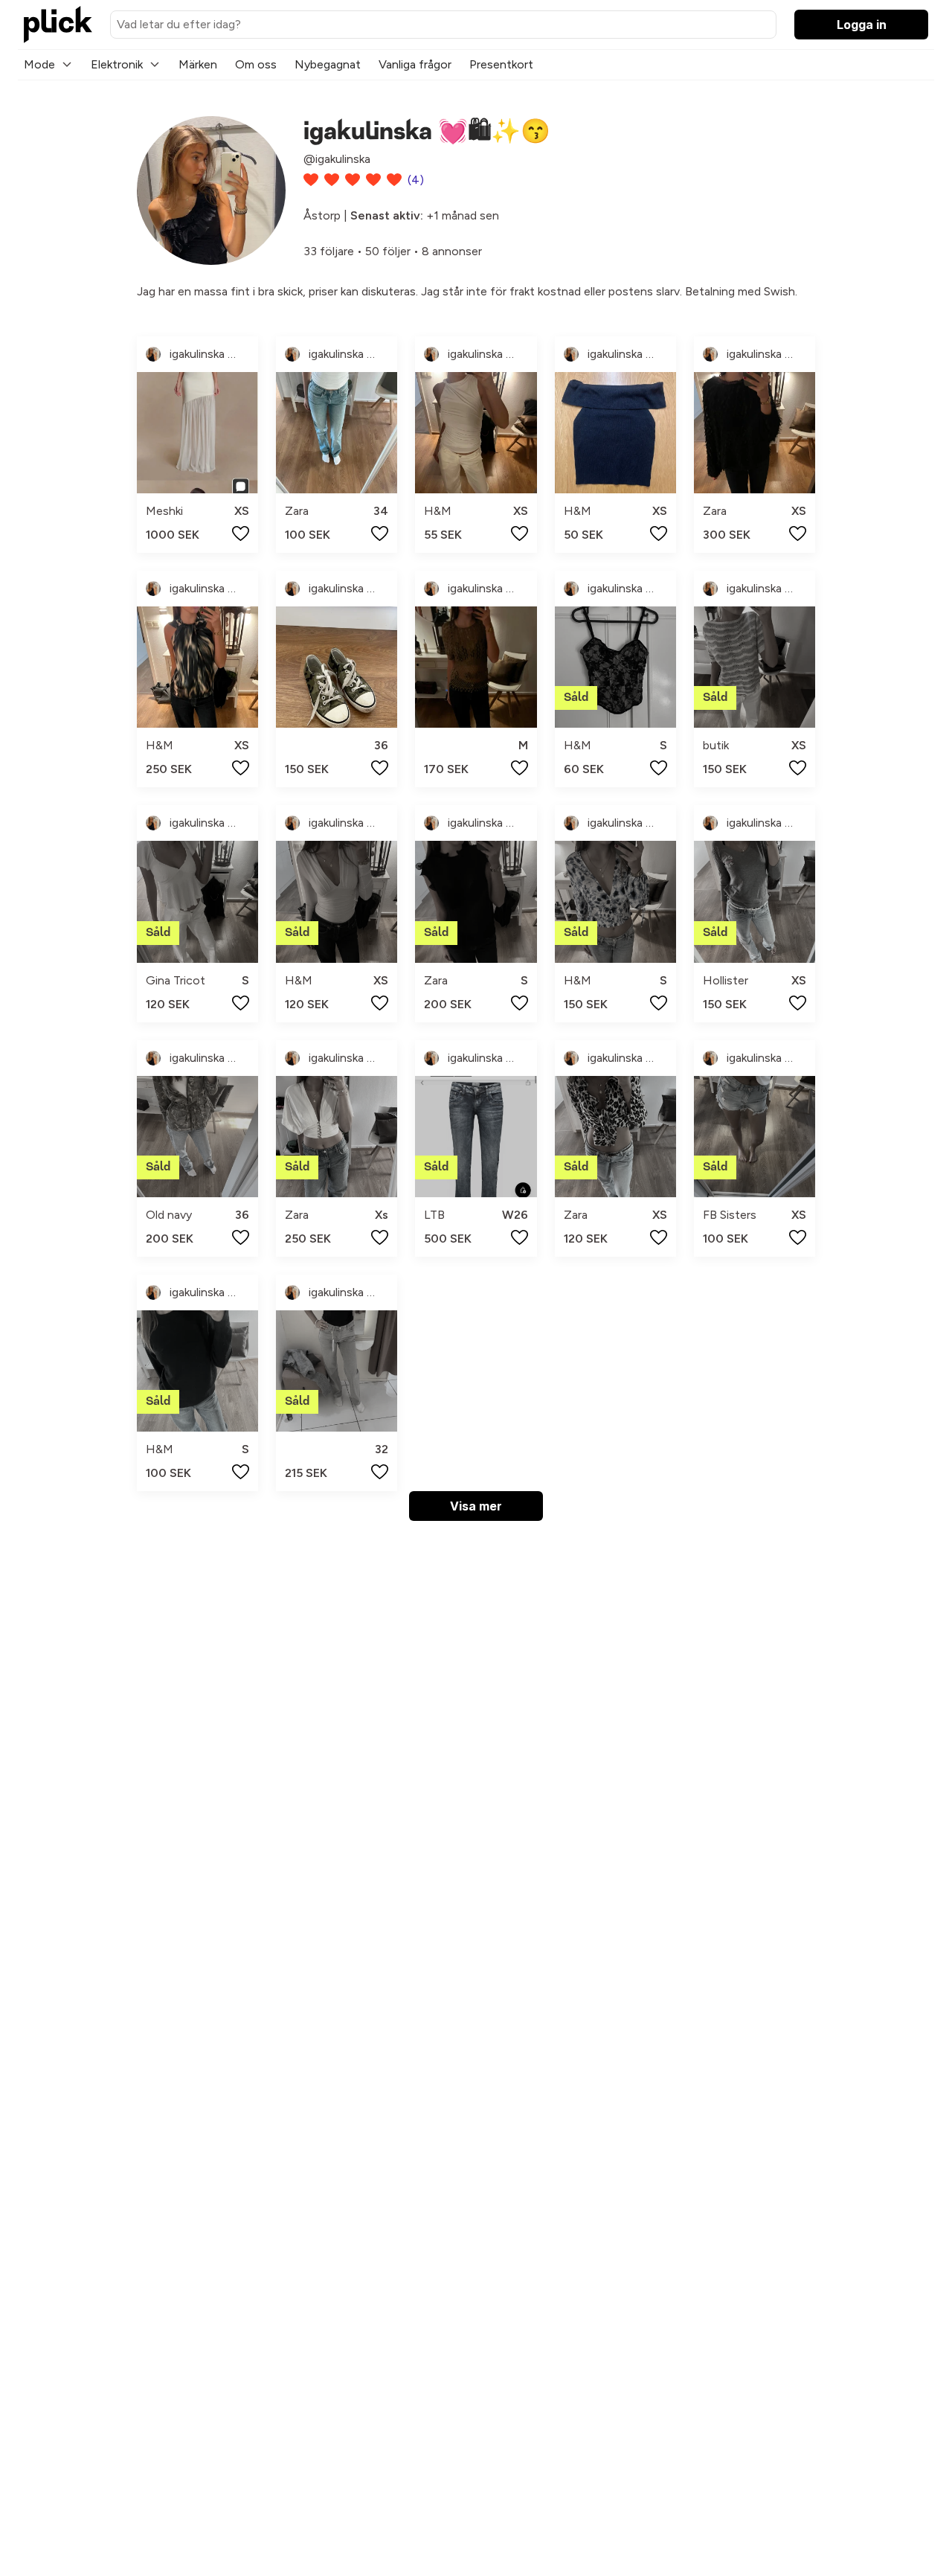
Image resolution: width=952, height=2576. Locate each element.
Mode (39, 64)
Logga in (862, 25)
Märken (198, 64)
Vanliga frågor (415, 64)
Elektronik (117, 64)
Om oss (256, 64)
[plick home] (58, 25)
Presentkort (501, 64)
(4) (416, 180)
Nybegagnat (328, 64)
